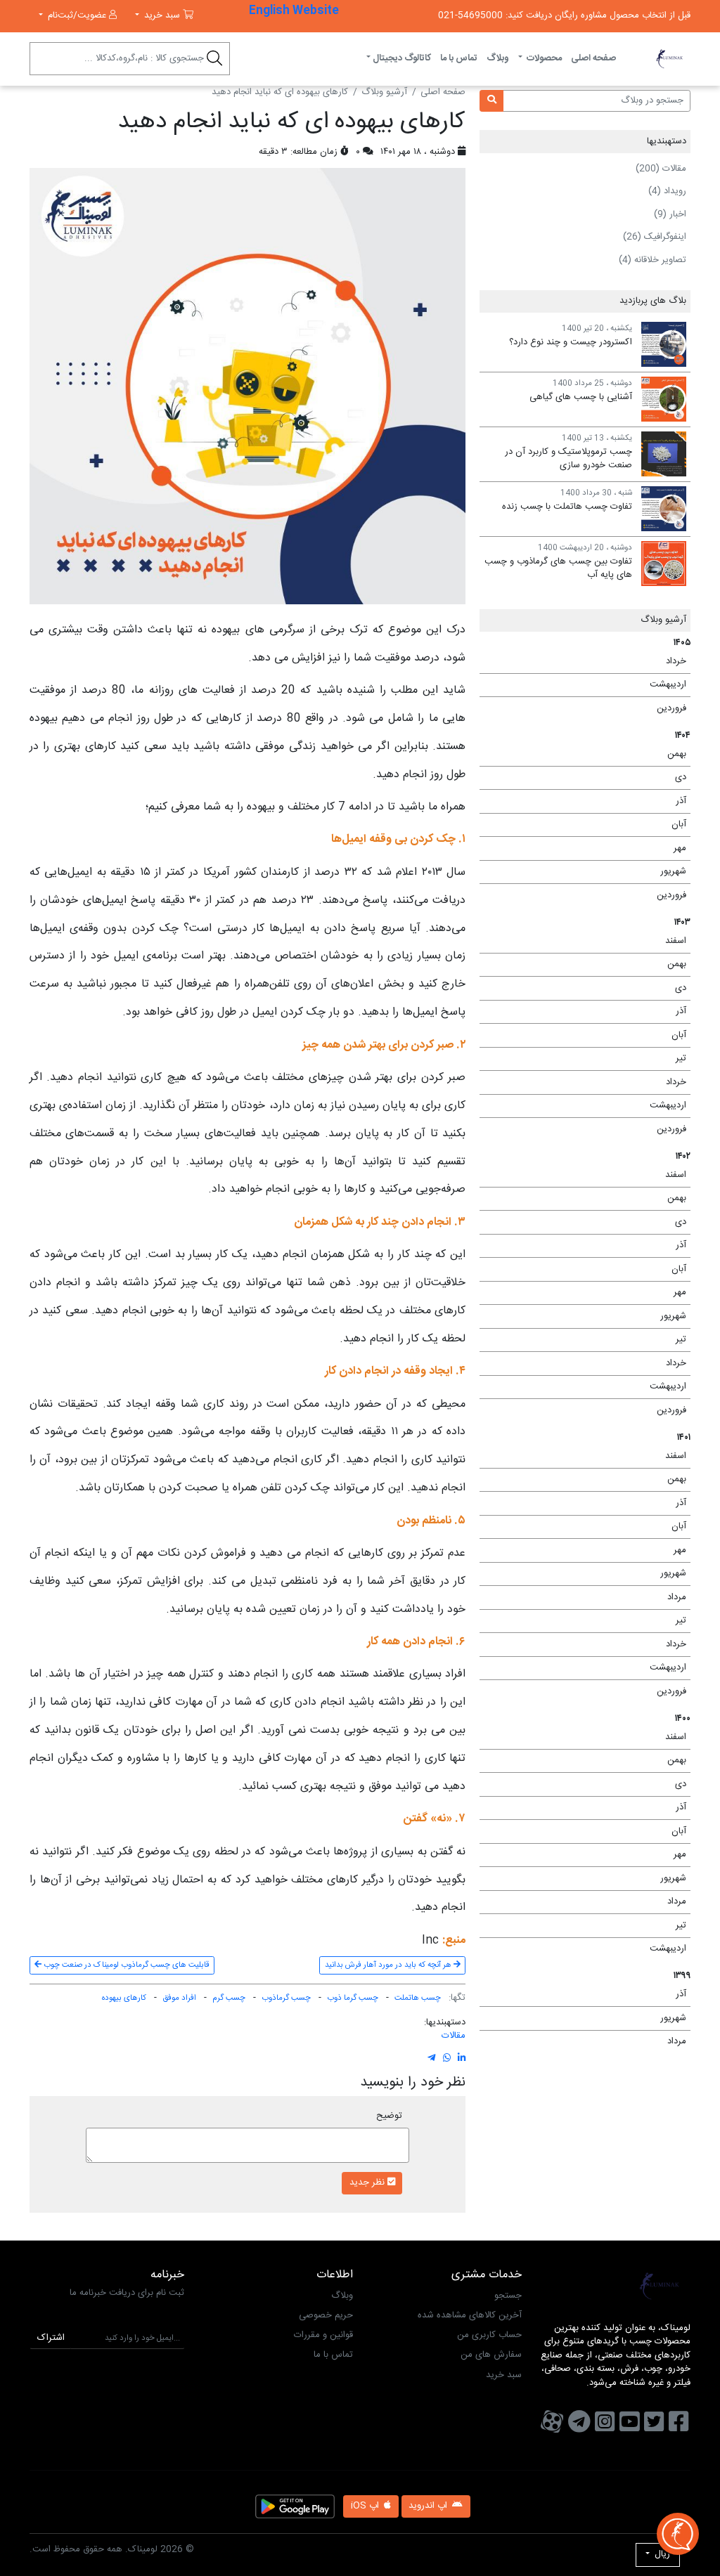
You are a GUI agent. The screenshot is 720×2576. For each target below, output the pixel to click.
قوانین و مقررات (323, 2335)
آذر (587, 801)
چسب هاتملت (418, 1998)
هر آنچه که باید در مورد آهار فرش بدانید (389, 1965)
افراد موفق (179, 1998)
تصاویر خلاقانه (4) (652, 260)
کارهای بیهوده (124, 1998)
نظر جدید (368, 2183)
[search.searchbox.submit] (215, 61)
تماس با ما (459, 58)
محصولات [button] (543, 58)
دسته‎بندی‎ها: (445, 2023)
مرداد (587, 1597)
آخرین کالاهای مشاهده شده (470, 2315)
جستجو (508, 2296)
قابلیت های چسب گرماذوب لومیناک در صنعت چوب (125, 1965)
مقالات (454, 2036)
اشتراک (51, 2338)
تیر (587, 1058)
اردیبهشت (587, 684)
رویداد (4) (667, 191)
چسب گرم (229, 1998)
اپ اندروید (429, 2506)
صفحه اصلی (593, 58)
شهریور (587, 871)
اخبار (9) (670, 214)
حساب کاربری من (489, 2335)
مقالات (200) (661, 169)
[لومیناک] (669, 59)
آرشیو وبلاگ (384, 93)
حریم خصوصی (326, 2315)
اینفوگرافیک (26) (655, 237)
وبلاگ (498, 58)
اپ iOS (366, 2506)
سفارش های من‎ (491, 2355)
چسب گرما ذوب (353, 1998)
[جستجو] (492, 101)
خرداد (587, 661)
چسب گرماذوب (286, 1998)
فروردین (587, 708)
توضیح (389, 2116)
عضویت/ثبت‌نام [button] (77, 15)
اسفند (587, 941)
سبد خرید (504, 2375)
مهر (587, 848)
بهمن (587, 754)
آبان (587, 824)
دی (587, 777)
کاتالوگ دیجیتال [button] (402, 58)
